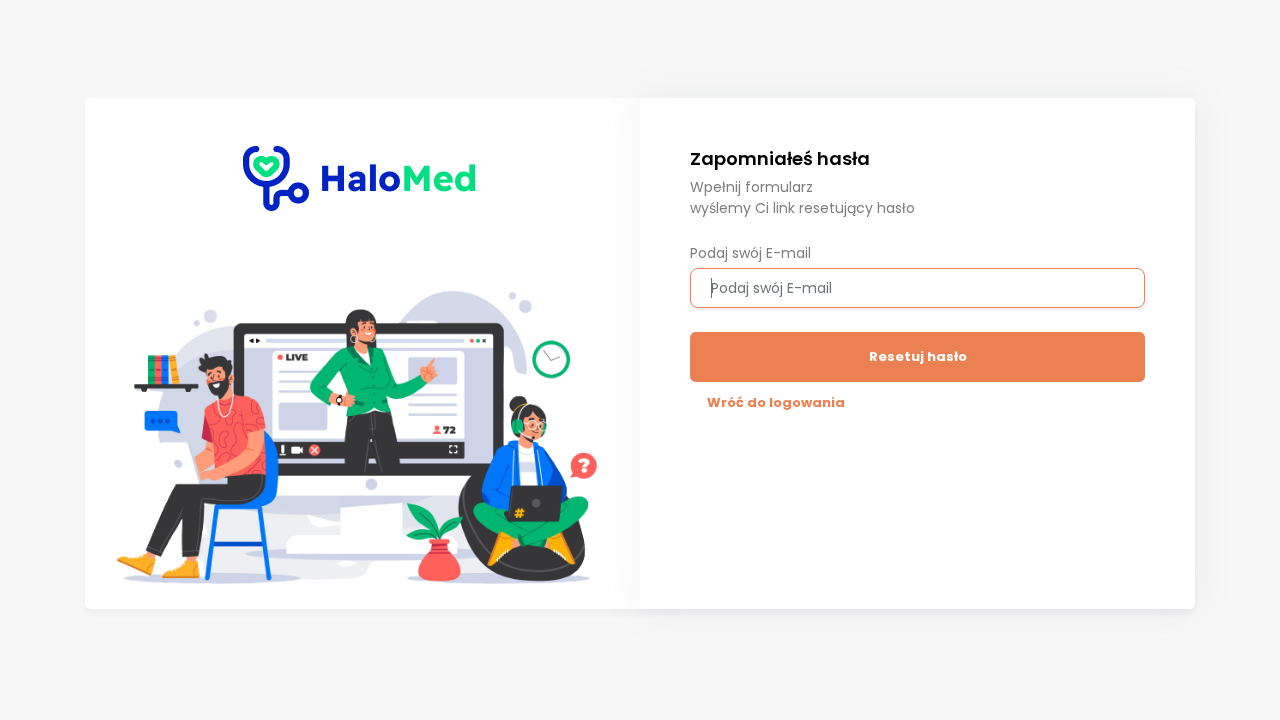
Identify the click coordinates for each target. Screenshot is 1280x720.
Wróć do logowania (776, 402)
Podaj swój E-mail (750, 253)
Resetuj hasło (918, 356)
